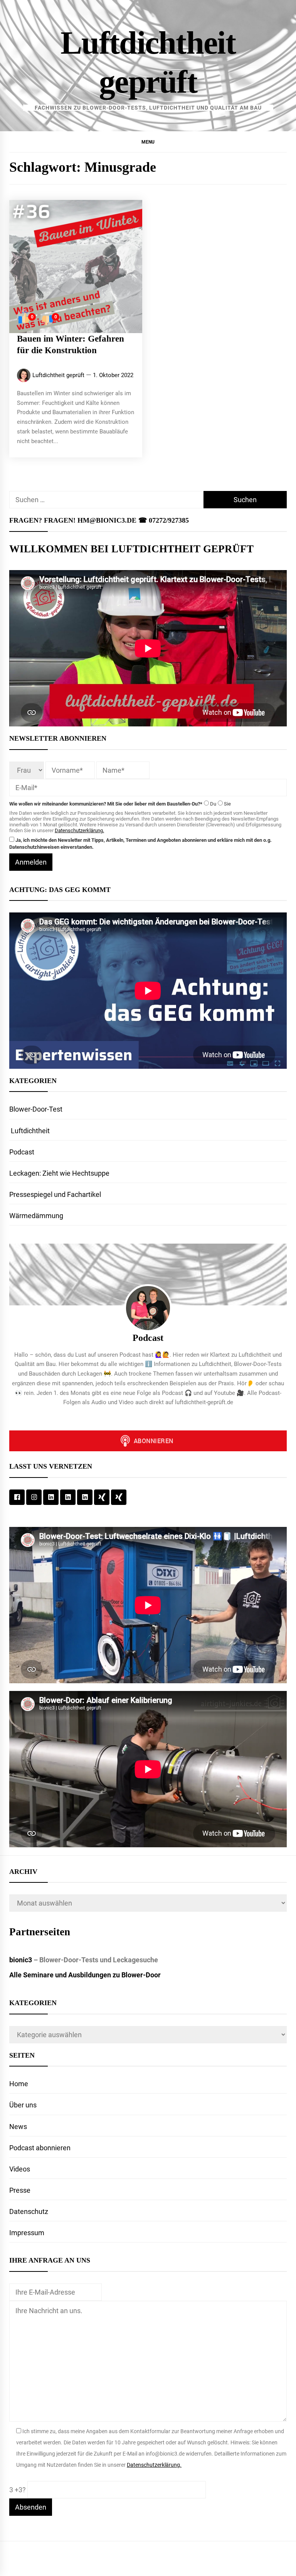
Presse (20, 2190)
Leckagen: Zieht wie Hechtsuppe (59, 1173)
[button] (148, 142)
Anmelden (31, 862)
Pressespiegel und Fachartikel (55, 1194)
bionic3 (21, 1960)
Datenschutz (29, 2211)
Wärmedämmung (36, 1216)
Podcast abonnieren (40, 2148)
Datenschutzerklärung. (79, 830)
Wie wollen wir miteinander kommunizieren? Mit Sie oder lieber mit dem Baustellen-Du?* (106, 804)
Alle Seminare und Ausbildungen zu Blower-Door (85, 1975)
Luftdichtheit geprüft (58, 375)
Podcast (22, 1152)
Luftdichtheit (29, 1131)
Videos (20, 2169)
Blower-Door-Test (36, 1109)
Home (19, 2084)
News (18, 2127)
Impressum (27, 2233)
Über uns (23, 2105)
